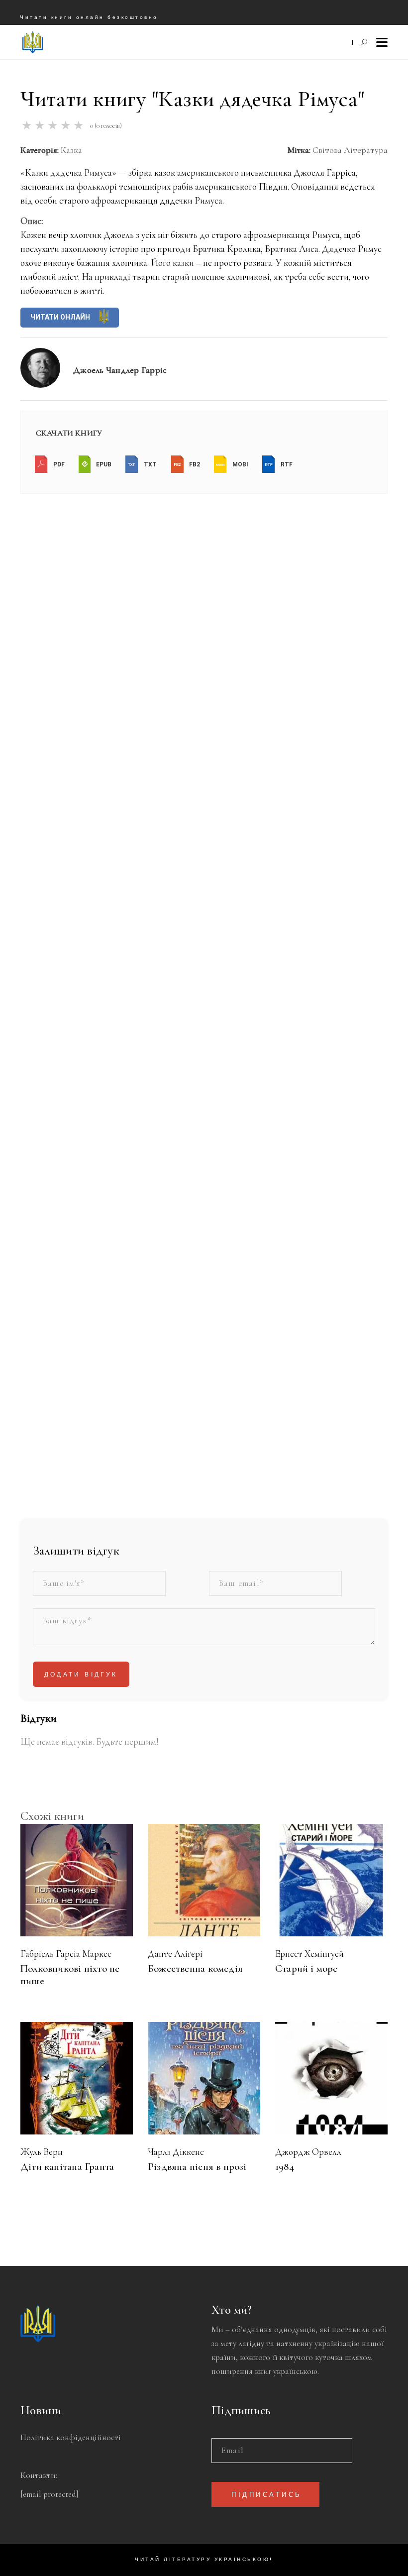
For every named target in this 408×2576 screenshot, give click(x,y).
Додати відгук (81, 1675)
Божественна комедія (195, 1968)
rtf (286, 464)
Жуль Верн (42, 2152)
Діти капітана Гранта (67, 2167)
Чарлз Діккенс (176, 2152)
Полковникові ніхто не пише (70, 1975)
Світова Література (350, 150)
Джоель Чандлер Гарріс (120, 370)
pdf (58, 464)
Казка (71, 150)
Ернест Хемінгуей (309, 1954)
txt (150, 464)
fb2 (194, 464)
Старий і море (306, 1968)
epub (103, 464)
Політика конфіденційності (71, 2437)
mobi (240, 464)
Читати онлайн (61, 317)
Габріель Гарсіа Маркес (66, 1954)
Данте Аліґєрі (175, 1954)
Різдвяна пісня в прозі (197, 2167)
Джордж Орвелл (308, 2152)
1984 (285, 2167)
